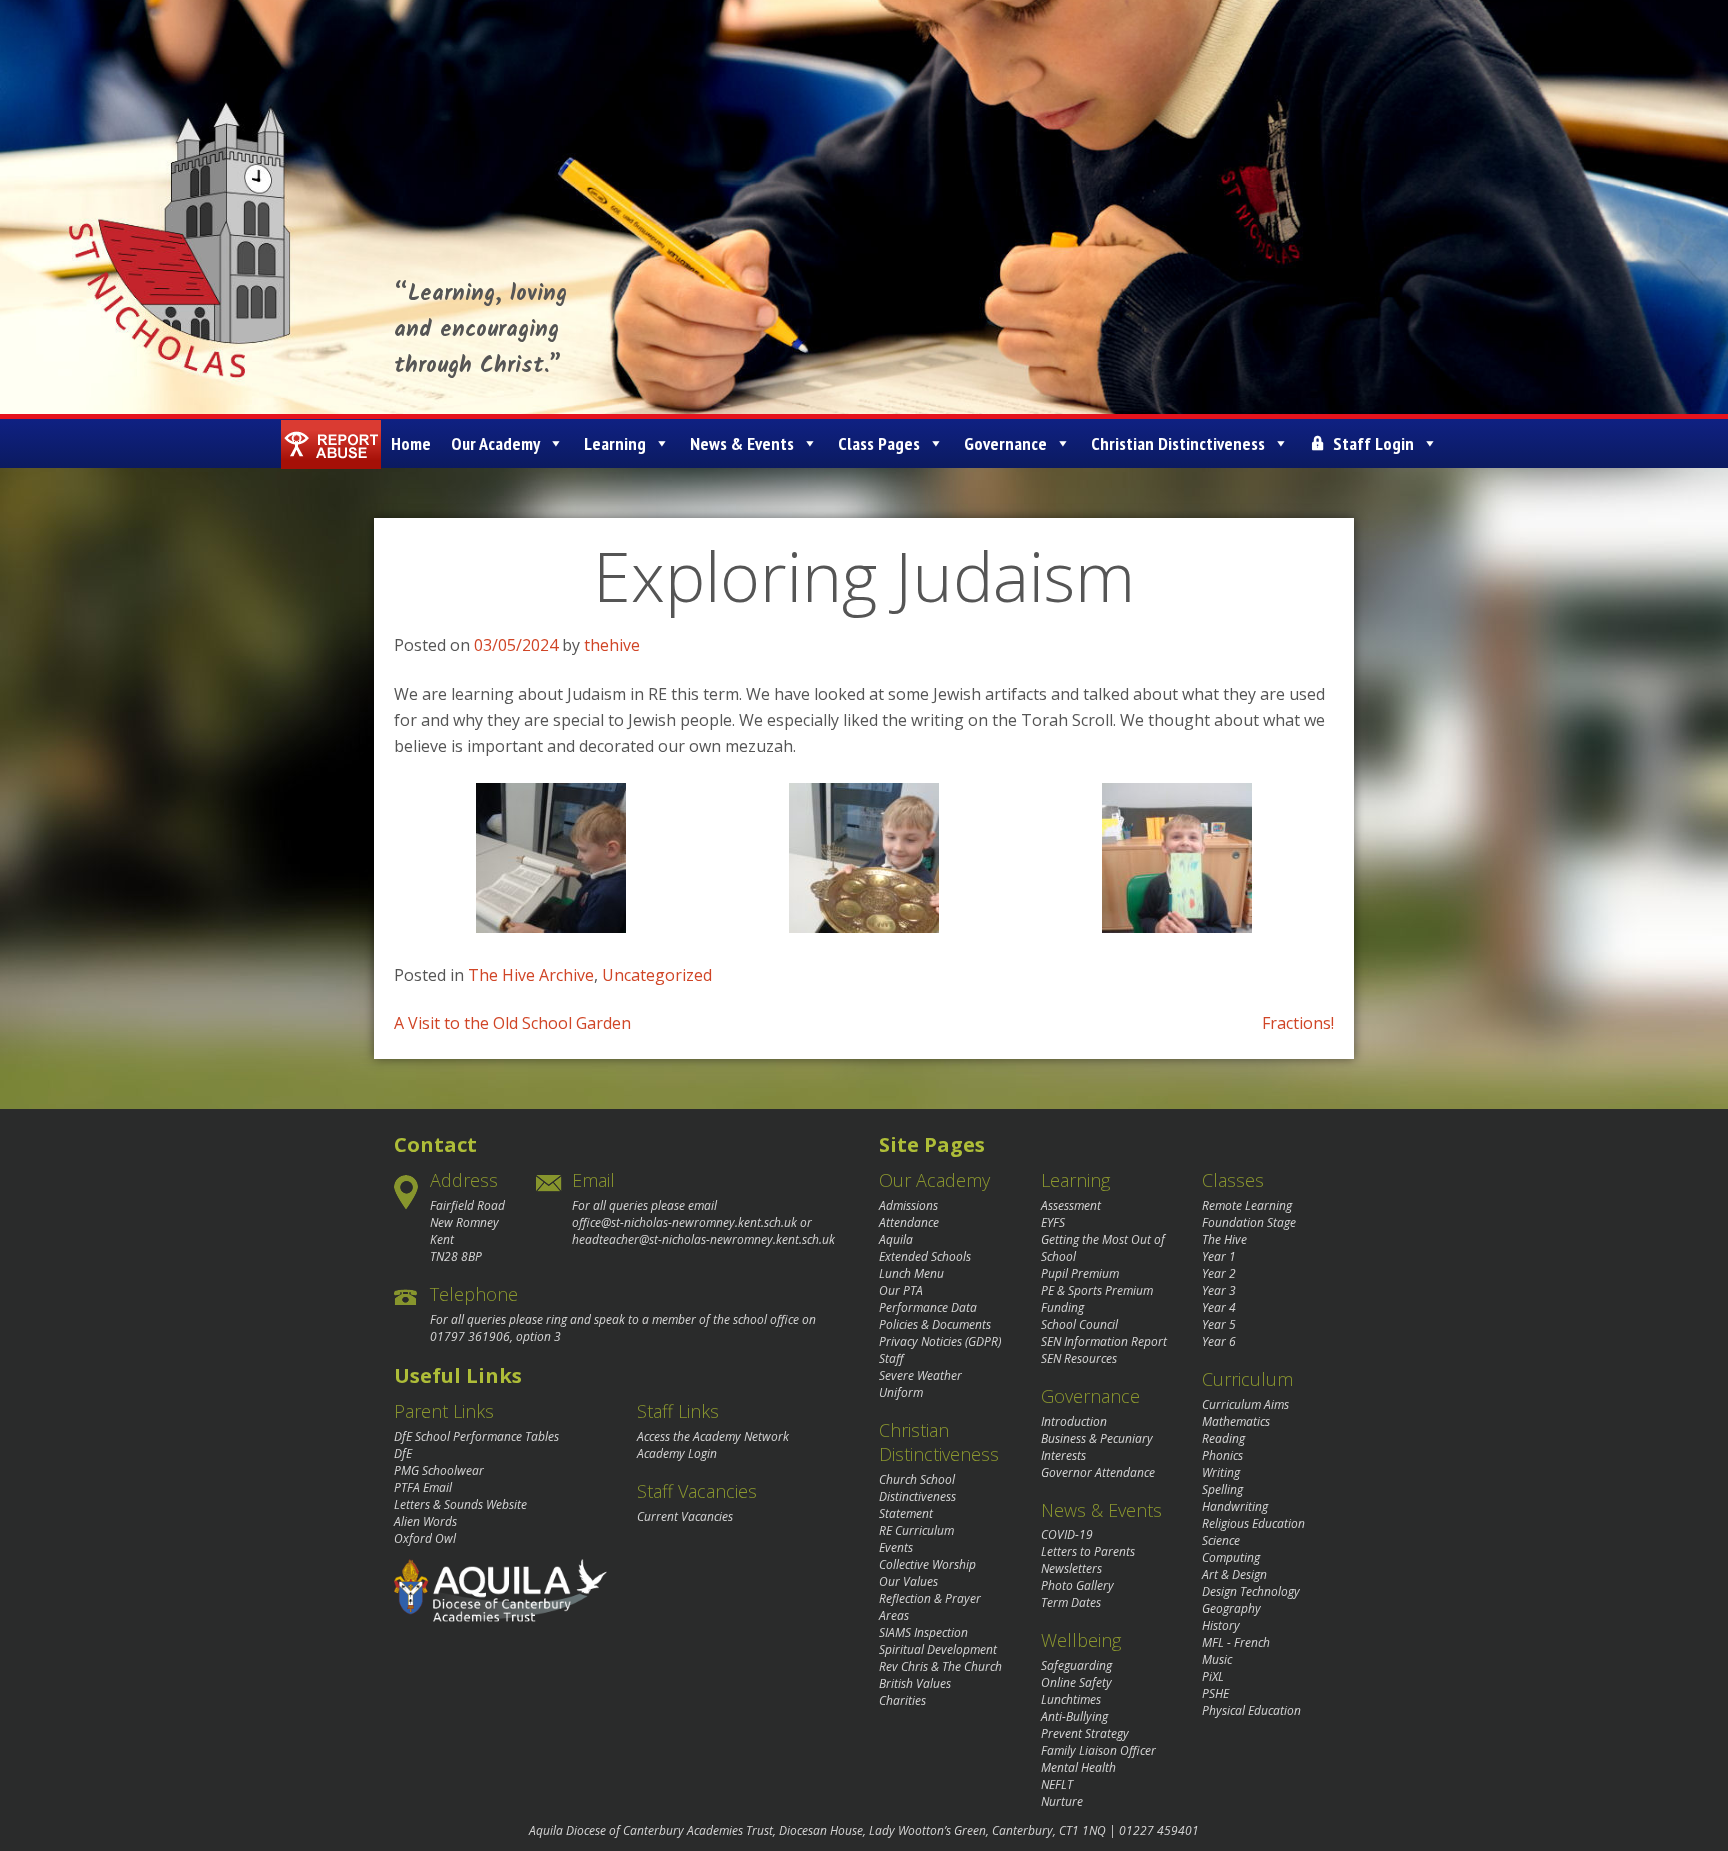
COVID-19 (1067, 1534)
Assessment (1071, 1205)
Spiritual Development (938, 1649)
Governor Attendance (1098, 1472)
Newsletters (1071, 1568)
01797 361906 (470, 1336)
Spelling (1222, 1489)
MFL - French (1236, 1642)
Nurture (1062, 1801)
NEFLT (1057, 1784)
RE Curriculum (916, 1530)
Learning (615, 443)
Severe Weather (920, 1375)
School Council (1079, 1324)
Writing (1221, 1472)
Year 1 (1219, 1256)
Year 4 (1219, 1307)
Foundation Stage (1249, 1222)
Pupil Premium (1080, 1273)
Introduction (1074, 1421)
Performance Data (928, 1307)
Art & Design (1234, 1574)
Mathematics (1236, 1421)
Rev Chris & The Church (940, 1666)
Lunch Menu (911, 1273)
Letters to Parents (1088, 1551)
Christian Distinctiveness (1178, 443)
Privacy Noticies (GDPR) (940, 1341)
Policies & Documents (935, 1324)
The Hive (1224, 1239)
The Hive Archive (531, 975)
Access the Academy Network (713, 1436)
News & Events (742, 443)
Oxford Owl (425, 1538)
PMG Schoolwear (439, 1470)
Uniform (901, 1392)
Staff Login (1373, 443)
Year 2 (1219, 1273)
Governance (1005, 443)
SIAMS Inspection (923, 1632)
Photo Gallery (1077, 1585)
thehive (612, 645)
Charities (902, 1700)
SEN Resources (1079, 1358)
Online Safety (1076, 1682)
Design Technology (1251, 1591)
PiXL (1213, 1676)
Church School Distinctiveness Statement (917, 1496)
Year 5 (1219, 1324)
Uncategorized (657, 975)
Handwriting (1235, 1506)
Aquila (896, 1239)
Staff (891, 1358)
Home (411, 443)
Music (1217, 1659)
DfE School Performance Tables (476, 1436)
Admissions (908, 1205)
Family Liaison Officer (1098, 1750)
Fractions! (1298, 1023)
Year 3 (1219, 1290)
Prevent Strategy (1085, 1733)
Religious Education (1253, 1523)
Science (1221, 1540)
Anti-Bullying (1074, 1716)
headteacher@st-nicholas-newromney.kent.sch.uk (703, 1239)
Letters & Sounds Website (460, 1504)
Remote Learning (1247, 1205)
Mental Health (1078, 1767)
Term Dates (1071, 1602)
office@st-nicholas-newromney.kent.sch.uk (684, 1222)
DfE (403, 1453)
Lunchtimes (1071, 1699)
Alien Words (425, 1521)
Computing (1231, 1557)
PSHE (1215, 1693)
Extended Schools (925, 1256)
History (1221, 1625)
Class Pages (879, 443)
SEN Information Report (1104, 1341)
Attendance (909, 1222)
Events (896, 1547)
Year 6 (1219, 1341)
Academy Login (677, 1453)
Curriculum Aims (1245, 1404)
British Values (915, 1683)
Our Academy (495, 443)
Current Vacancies (685, 1516)
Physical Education (1251, 1710)
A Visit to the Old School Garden (512, 1023)
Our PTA (901, 1290)
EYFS (1053, 1222)
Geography (1231, 1608)
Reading (1223, 1438)
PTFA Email (423, 1487)
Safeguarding (1076, 1665)
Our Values (908, 1581)
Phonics (1222, 1455)
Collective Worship (927, 1564)
